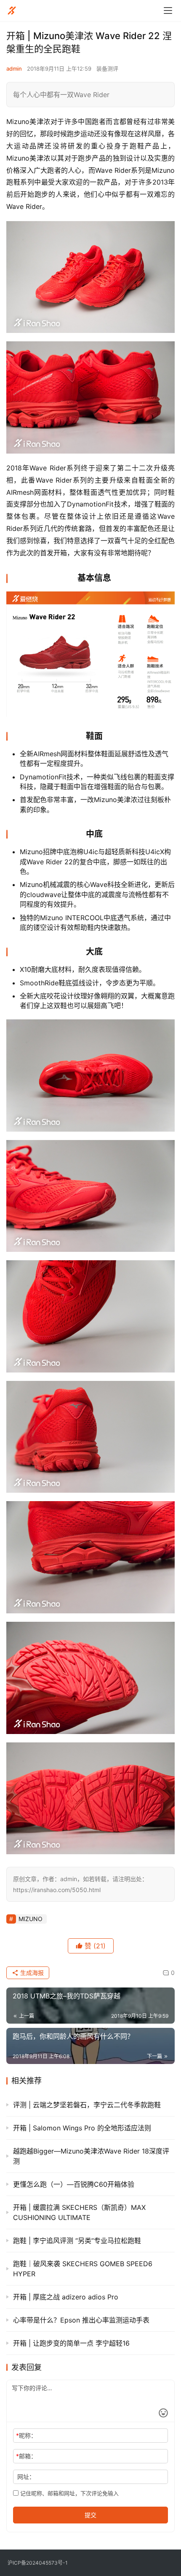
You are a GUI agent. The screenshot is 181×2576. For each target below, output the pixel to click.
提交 (90, 2515)
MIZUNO (31, 1919)
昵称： (26, 2435)
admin (14, 69)
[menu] (168, 11)
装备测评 (107, 69)
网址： (26, 2477)
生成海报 (31, 1973)
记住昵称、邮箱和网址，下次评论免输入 (69, 2493)
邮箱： (26, 2456)
